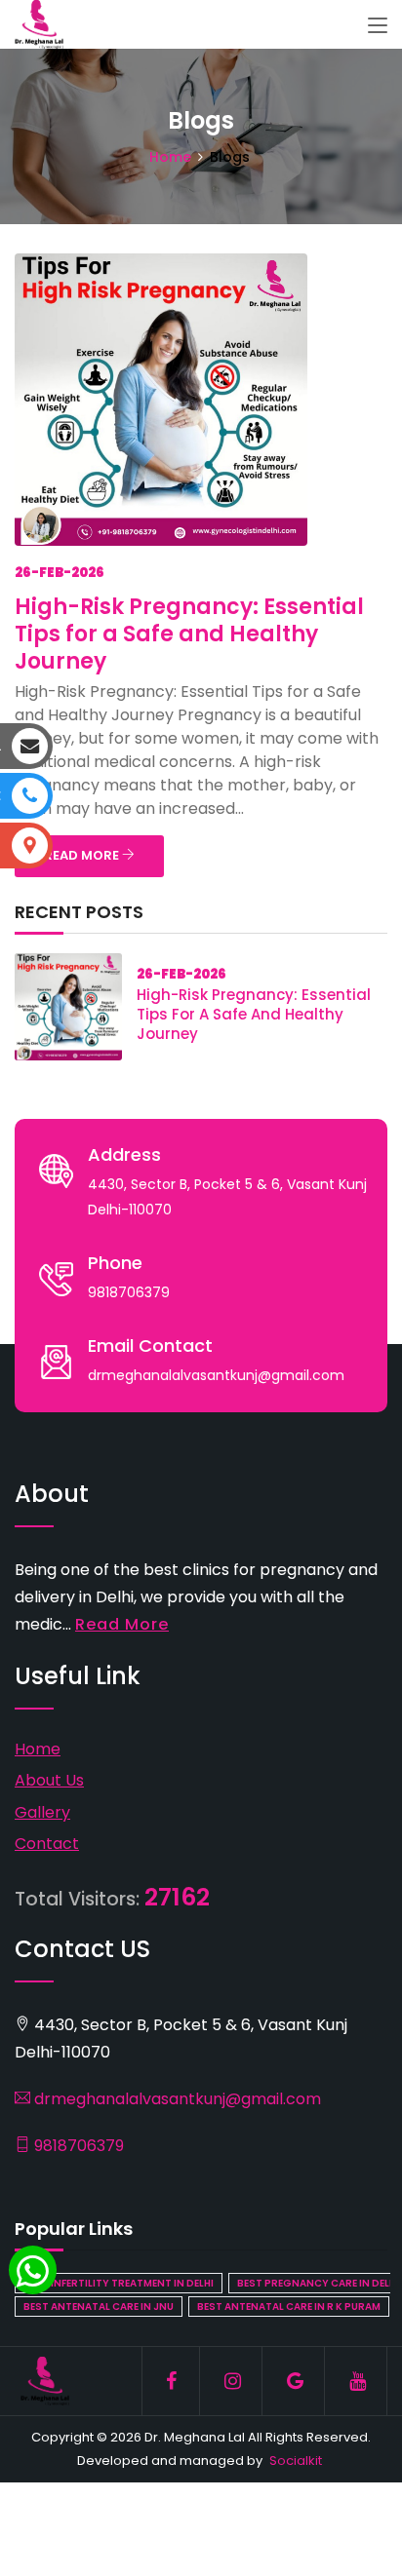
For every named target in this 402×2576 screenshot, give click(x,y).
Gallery (42, 1812)
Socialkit (296, 2461)
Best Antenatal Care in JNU (99, 2307)
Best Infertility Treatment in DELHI (119, 2283)
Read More (122, 1624)
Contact (47, 1844)
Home (170, 157)
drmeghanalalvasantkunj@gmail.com (176, 2099)
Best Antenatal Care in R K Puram (289, 2307)
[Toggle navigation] (378, 26)
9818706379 (77, 2146)
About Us (49, 1780)
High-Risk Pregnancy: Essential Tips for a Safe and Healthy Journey (189, 634)
